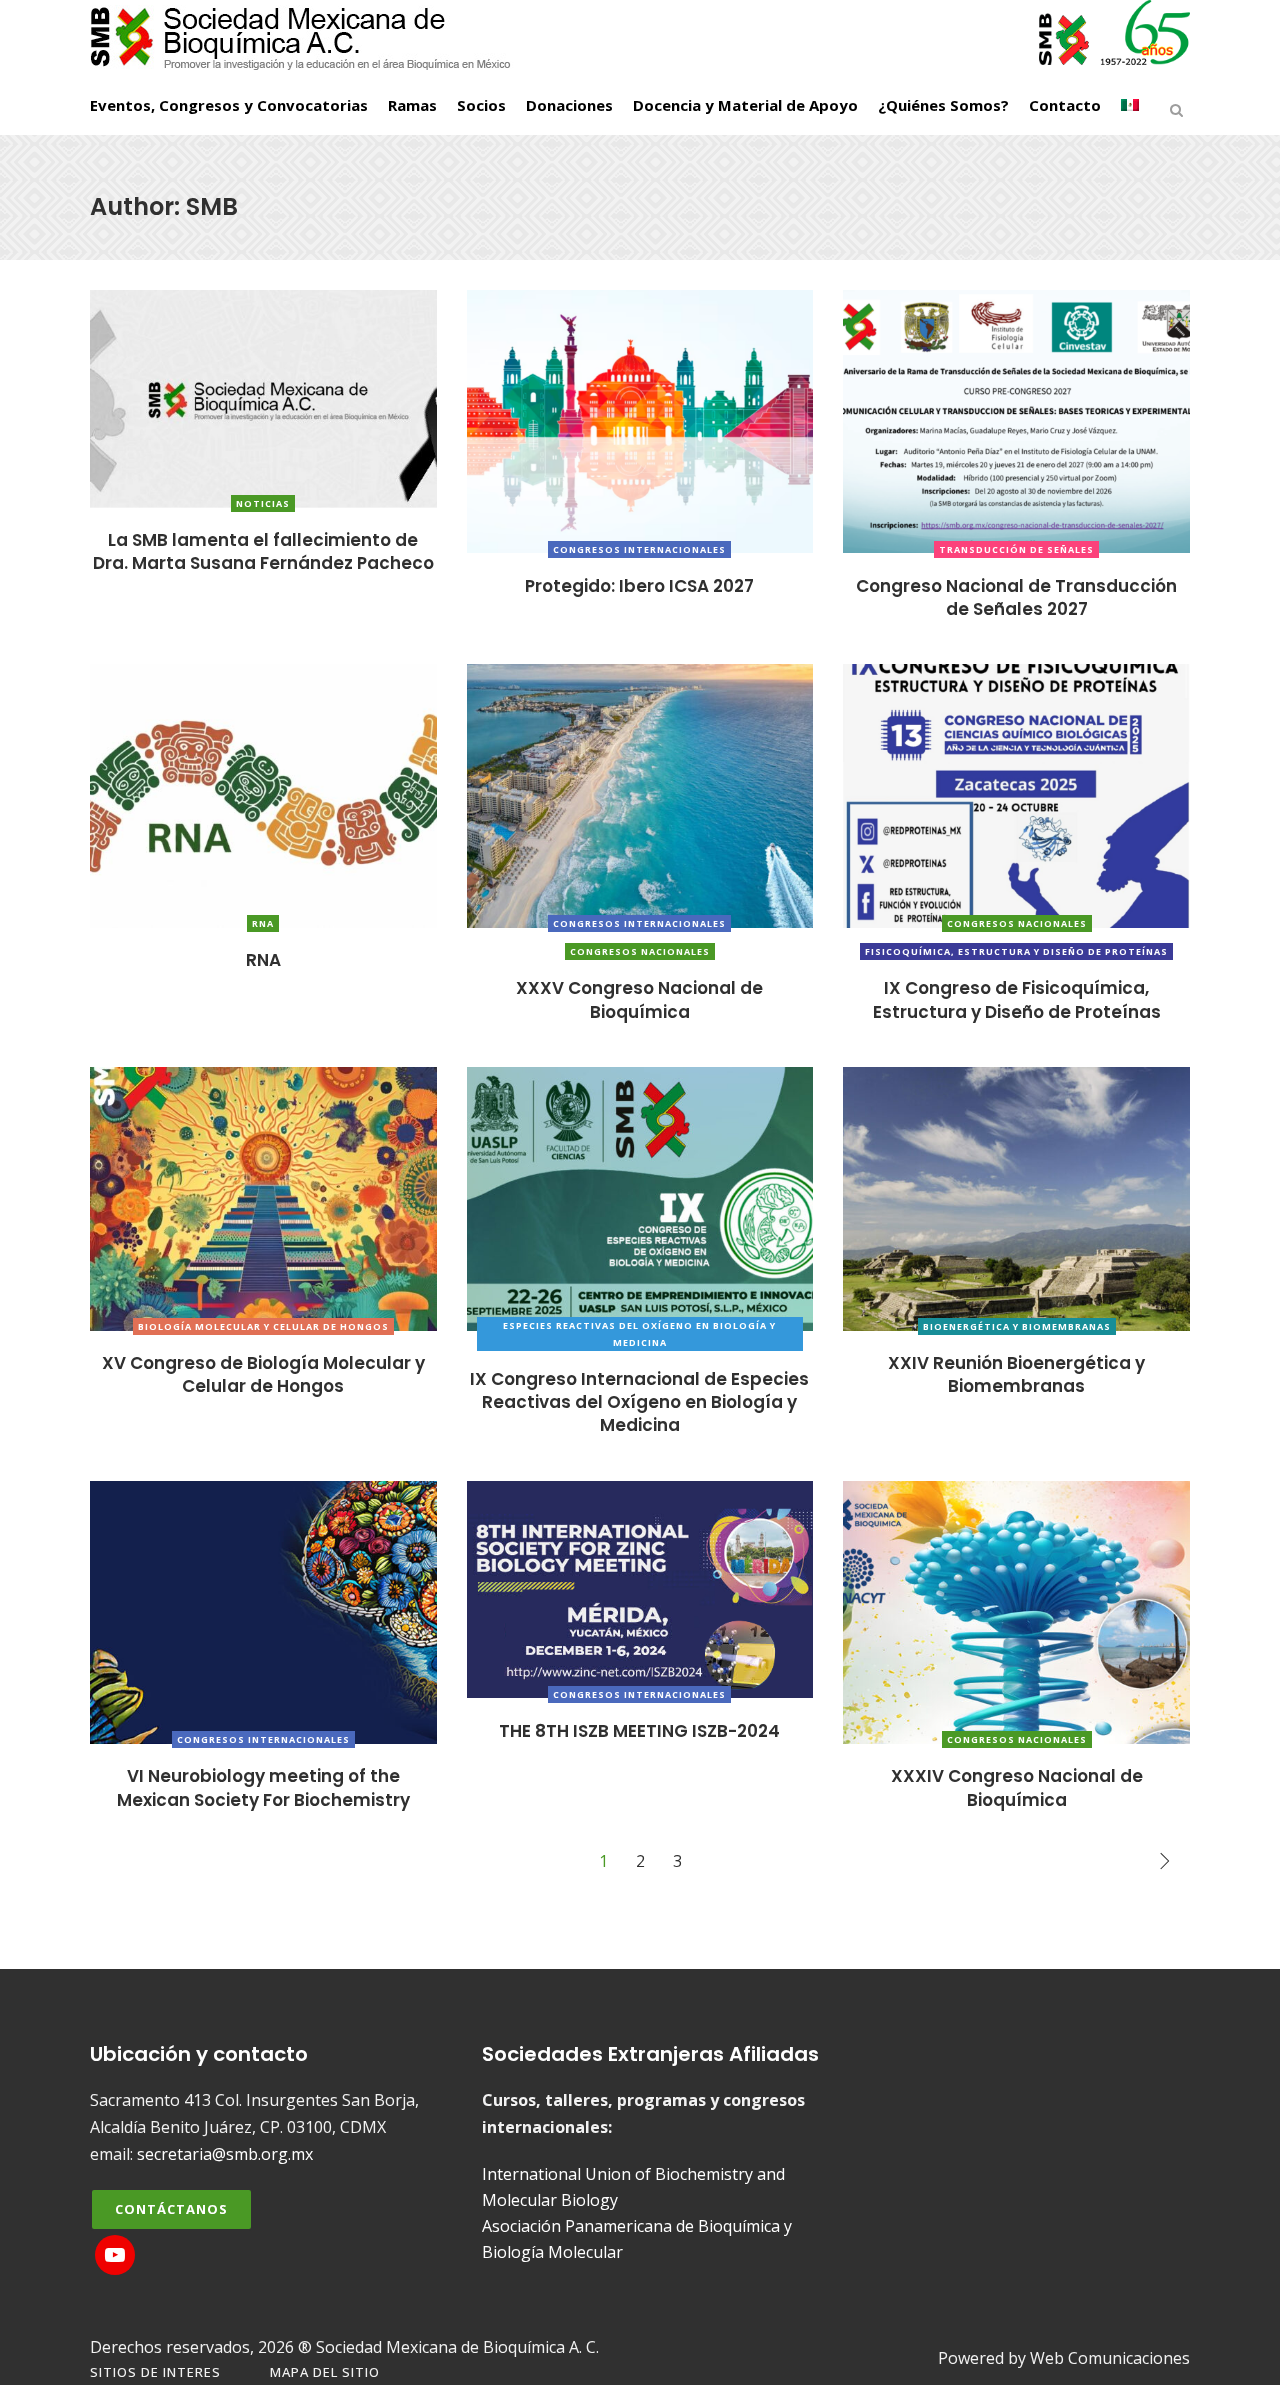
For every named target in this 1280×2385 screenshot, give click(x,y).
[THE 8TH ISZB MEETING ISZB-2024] (640, 1588)
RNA (263, 960)
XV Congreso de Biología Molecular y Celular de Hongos (263, 1374)
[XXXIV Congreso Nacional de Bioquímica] (1016, 1611)
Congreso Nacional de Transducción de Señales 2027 (1016, 597)
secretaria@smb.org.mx (225, 2154)
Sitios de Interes (155, 2372)
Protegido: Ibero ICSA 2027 (639, 586)
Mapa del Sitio (325, 2372)
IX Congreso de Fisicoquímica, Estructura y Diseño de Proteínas (1017, 999)
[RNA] (263, 794)
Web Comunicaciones (1110, 2358)
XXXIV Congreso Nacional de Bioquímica (1017, 1787)
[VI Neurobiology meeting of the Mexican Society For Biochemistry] (263, 1611)
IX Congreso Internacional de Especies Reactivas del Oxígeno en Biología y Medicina (639, 1402)
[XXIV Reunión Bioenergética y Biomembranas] (1016, 1197)
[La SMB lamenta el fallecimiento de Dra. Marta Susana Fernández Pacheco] (263, 397)
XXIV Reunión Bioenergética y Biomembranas (1016, 1374)
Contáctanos (171, 2209)
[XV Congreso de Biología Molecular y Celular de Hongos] (263, 1197)
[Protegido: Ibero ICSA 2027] (640, 420)
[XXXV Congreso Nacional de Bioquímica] (640, 794)
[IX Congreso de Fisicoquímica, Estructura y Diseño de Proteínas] (1016, 794)
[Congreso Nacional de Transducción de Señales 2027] (1016, 420)
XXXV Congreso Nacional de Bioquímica (639, 999)
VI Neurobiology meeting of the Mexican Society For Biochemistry (263, 1787)
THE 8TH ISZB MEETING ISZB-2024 (639, 1731)
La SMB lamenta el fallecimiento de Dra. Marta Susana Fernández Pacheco (263, 551)
